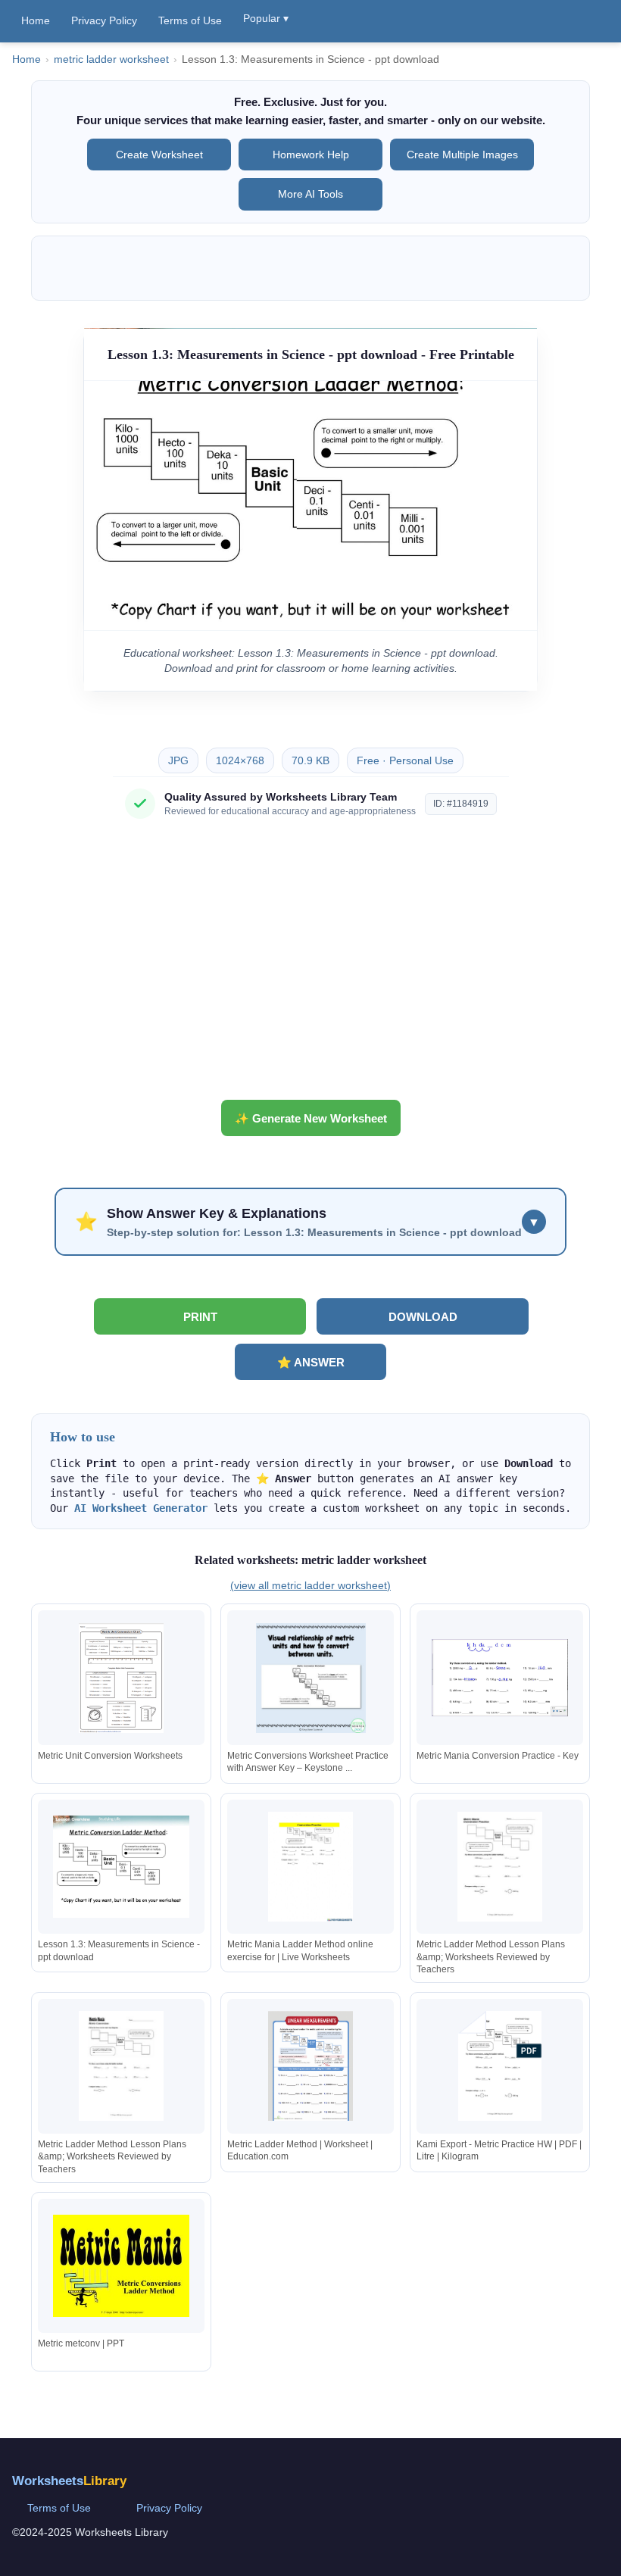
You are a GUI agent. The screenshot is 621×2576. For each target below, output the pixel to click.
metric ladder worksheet (111, 59)
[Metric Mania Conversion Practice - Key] (500, 1678)
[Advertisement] (310, 965)
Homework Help (311, 155)
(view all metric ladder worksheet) (310, 1585)
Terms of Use (190, 20)
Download (423, 1317)
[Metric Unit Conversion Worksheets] (121, 1678)
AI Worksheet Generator (141, 1508)
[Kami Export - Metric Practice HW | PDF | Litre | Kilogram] (500, 2066)
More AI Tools (310, 194)
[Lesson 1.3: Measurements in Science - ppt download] (121, 1867)
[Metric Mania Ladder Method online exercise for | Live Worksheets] (310, 1867)
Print (200, 1317)
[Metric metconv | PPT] (121, 2266)
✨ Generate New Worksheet (311, 1118)
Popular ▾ (266, 18)
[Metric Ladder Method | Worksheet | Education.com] (310, 2066)
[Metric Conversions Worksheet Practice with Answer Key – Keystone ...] (310, 1678)
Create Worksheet (159, 155)
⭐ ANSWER (311, 1362)
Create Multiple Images (462, 155)
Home (36, 20)
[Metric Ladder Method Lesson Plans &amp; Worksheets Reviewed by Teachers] (500, 1867)
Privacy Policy (104, 20)
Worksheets (69, 2481)
